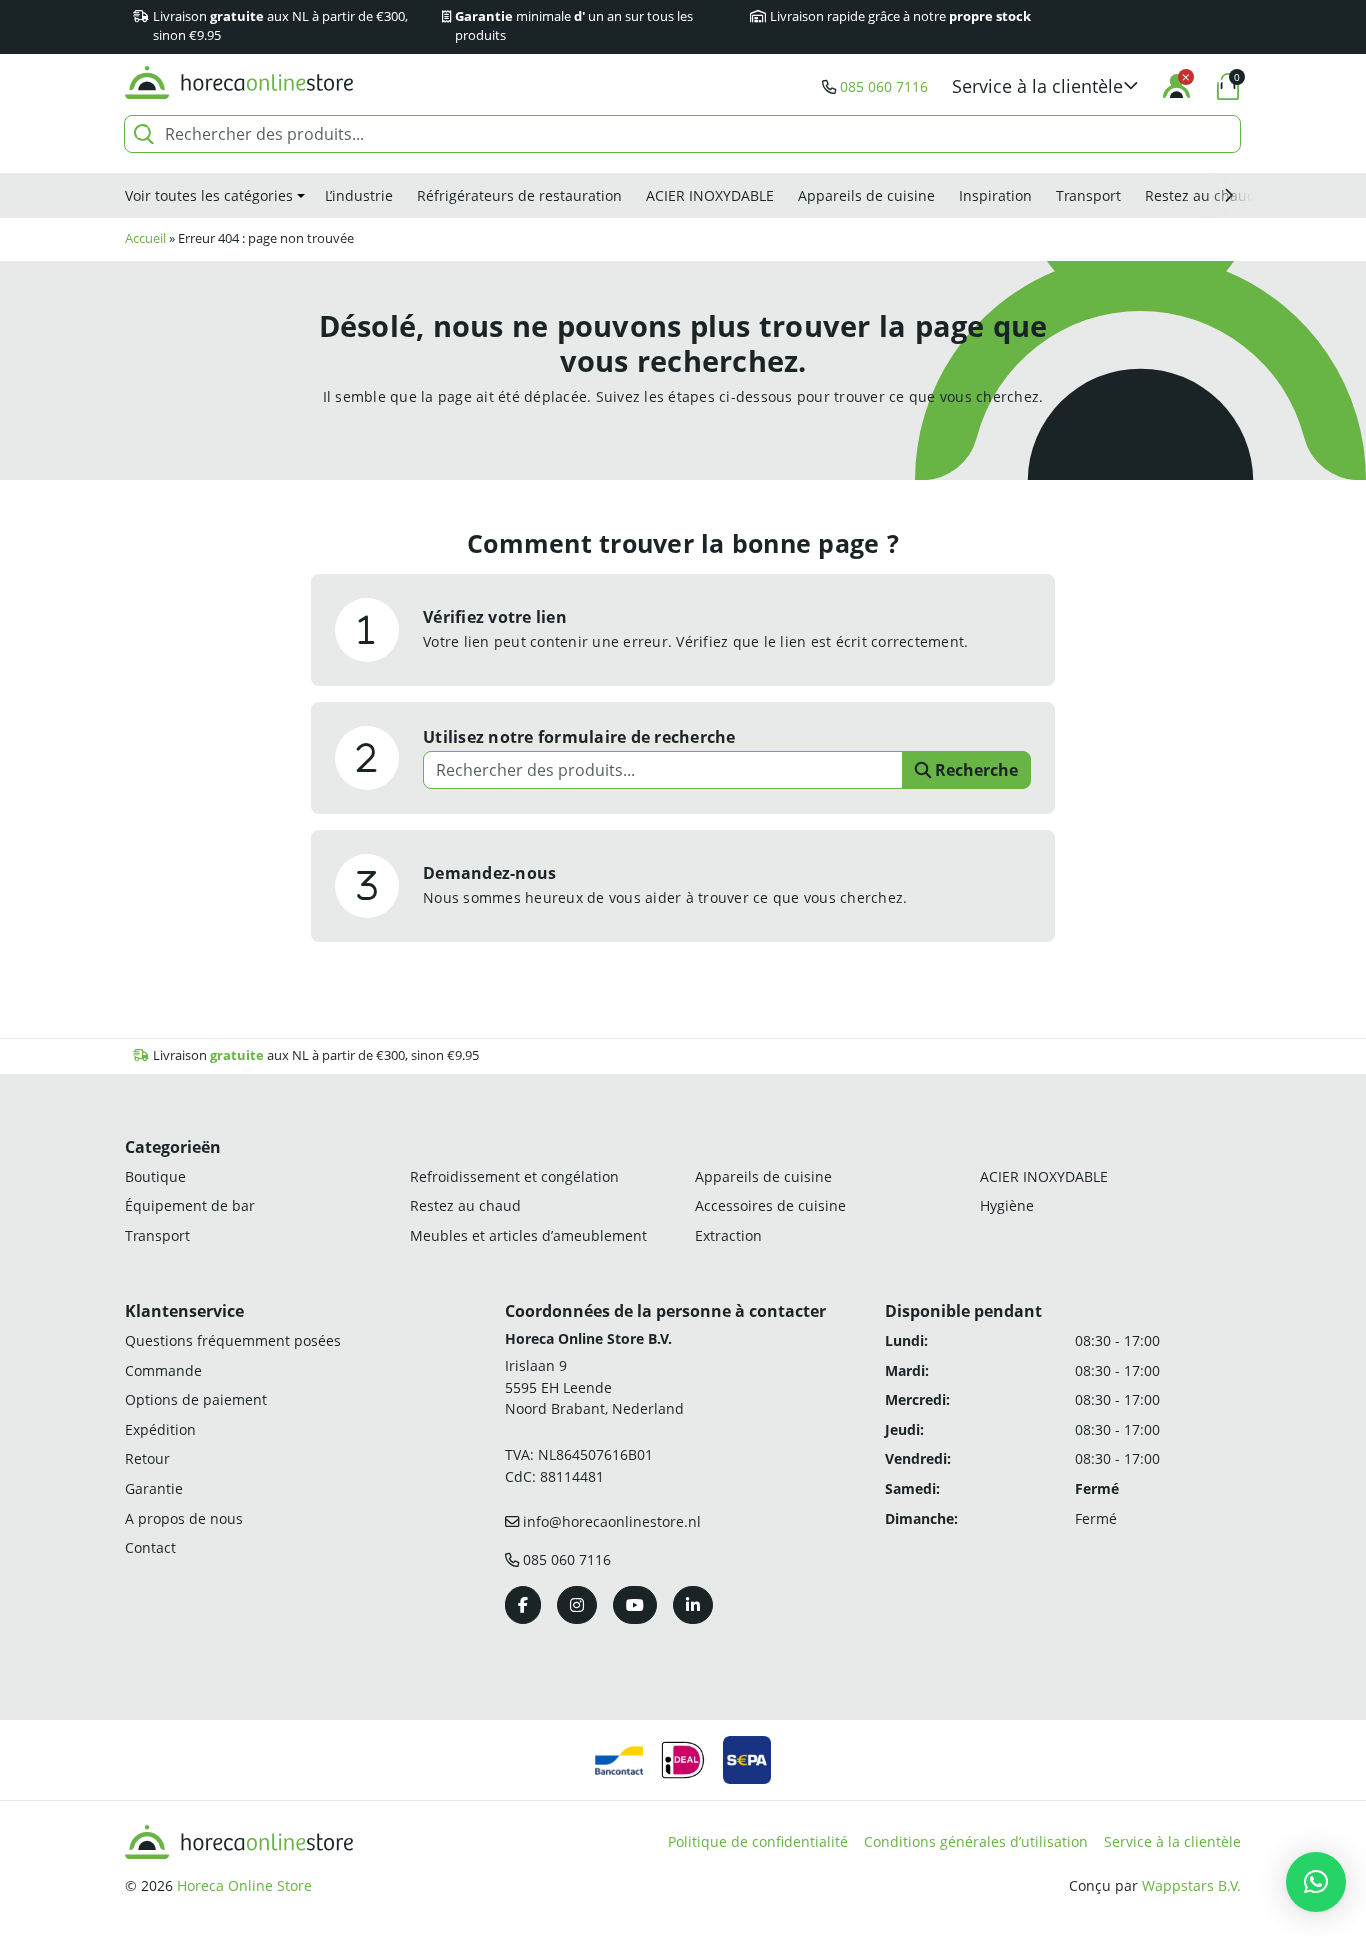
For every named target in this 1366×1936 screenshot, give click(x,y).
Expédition (160, 1429)
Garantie (154, 1488)
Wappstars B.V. (1191, 1885)
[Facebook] (523, 1605)
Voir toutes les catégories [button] (209, 195)
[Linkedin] (693, 1605)
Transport (1088, 195)
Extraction (728, 1235)
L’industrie (359, 195)
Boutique (155, 1176)
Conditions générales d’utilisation (976, 1841)
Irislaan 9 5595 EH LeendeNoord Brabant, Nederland (594, 1387)
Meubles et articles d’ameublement (528, 1235)
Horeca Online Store (244, 1885)
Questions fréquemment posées (233, 1340)
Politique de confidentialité (758, 1841)
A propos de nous (184, 1518)
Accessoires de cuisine (770, 1205)
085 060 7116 (884, 86)
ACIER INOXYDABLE (710, 195)
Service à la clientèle (1172, 1841)
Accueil (145, 238)
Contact (150, 1547)
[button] (1045, 86)
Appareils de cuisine (866, 195)
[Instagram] (577, 1605)
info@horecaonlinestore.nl (612, 1521)
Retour (147, 1458)
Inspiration (995, 195)
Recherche (974, 770)
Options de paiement (196, 1399)
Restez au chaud (1200, 195)
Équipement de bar (190, 1205)
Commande (163, 1370)
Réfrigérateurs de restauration (519, 195)
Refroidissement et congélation (514, 1176)
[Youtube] (635, 1605)
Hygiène (1007, 1205)
